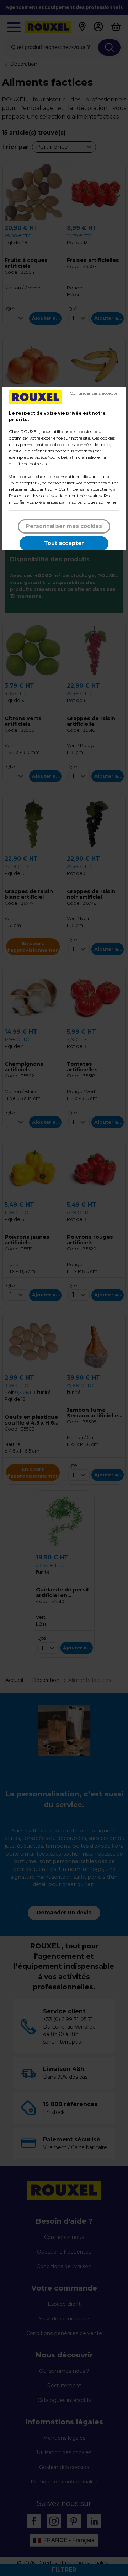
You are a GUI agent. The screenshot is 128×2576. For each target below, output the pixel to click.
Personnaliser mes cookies (64, 526)
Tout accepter (64, 543)
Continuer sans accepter (94, 393)
